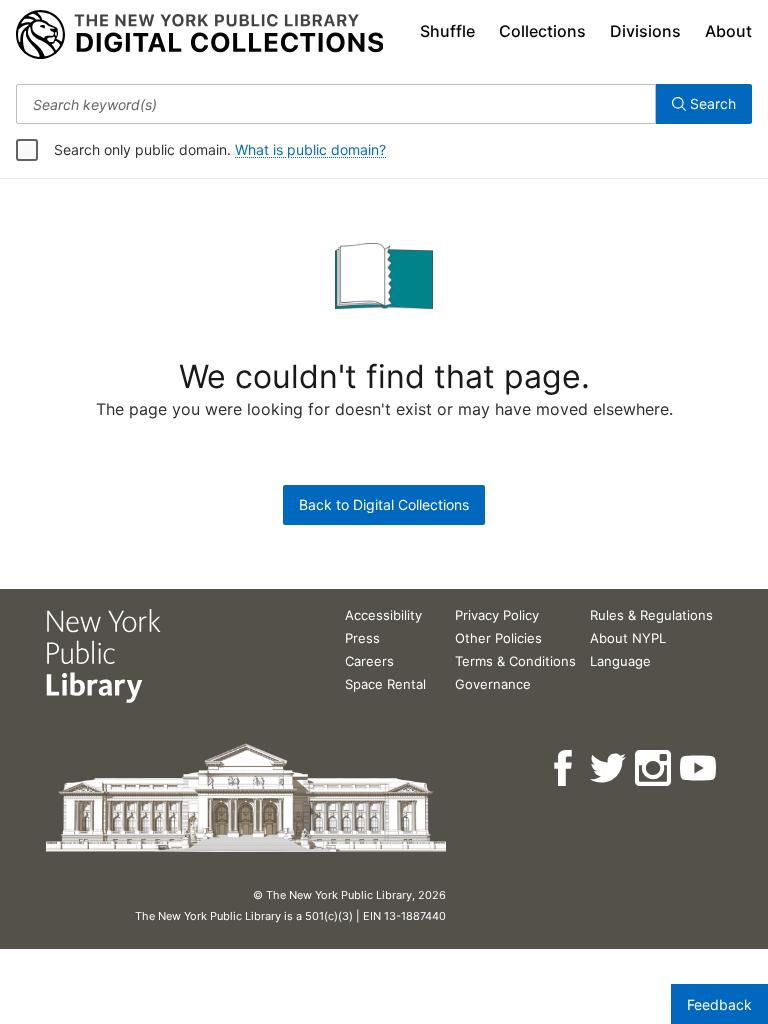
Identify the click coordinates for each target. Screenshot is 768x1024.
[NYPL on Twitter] (609, 768)
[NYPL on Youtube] (699, 768)
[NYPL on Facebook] (564, 768)
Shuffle (447, 31)
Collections (542, 31)
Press (362, 638)
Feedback (719, 1004)
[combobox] (336, 104)
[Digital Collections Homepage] (199, 35)
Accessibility (383, 615)
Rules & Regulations (651, 615)
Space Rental (385, 684)
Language (620, 661)
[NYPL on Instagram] (654, 768)
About (728, 31)
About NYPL (628, 638)
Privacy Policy (497, 615)
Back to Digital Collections (384, 504)
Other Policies (498, 638)
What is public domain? (310, 149)
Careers (369, 661)
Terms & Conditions (515, 661)
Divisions (645, 31)
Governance (493, 684)
